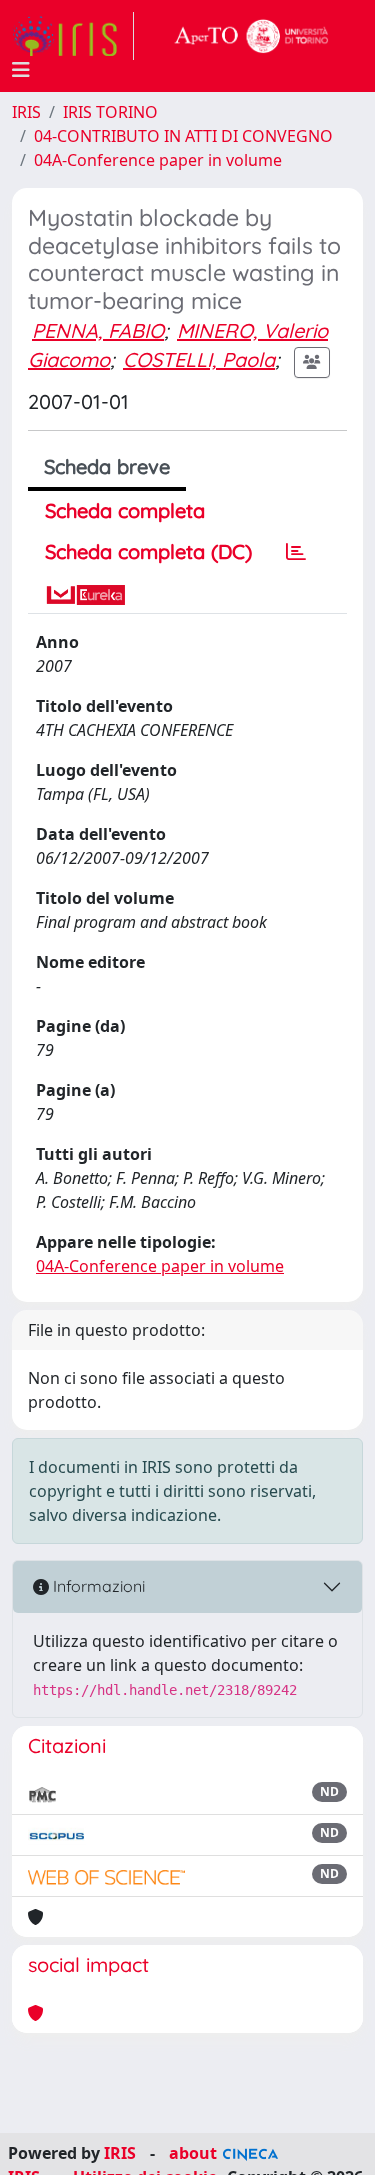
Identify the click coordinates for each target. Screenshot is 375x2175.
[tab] (296, 552)
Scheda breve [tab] (107, 466)
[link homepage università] (252, 36)
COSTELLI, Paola (199, 359)
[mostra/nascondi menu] (21, 70)
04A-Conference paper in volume (158, 160)
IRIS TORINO (110, 112)
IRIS (26, 112)
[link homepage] (73, 36)
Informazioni (97, 1586)
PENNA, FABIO (98, 330)
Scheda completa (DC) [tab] (148, 551)
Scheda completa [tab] (125, 510)
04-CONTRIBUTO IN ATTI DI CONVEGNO (183, 136)
